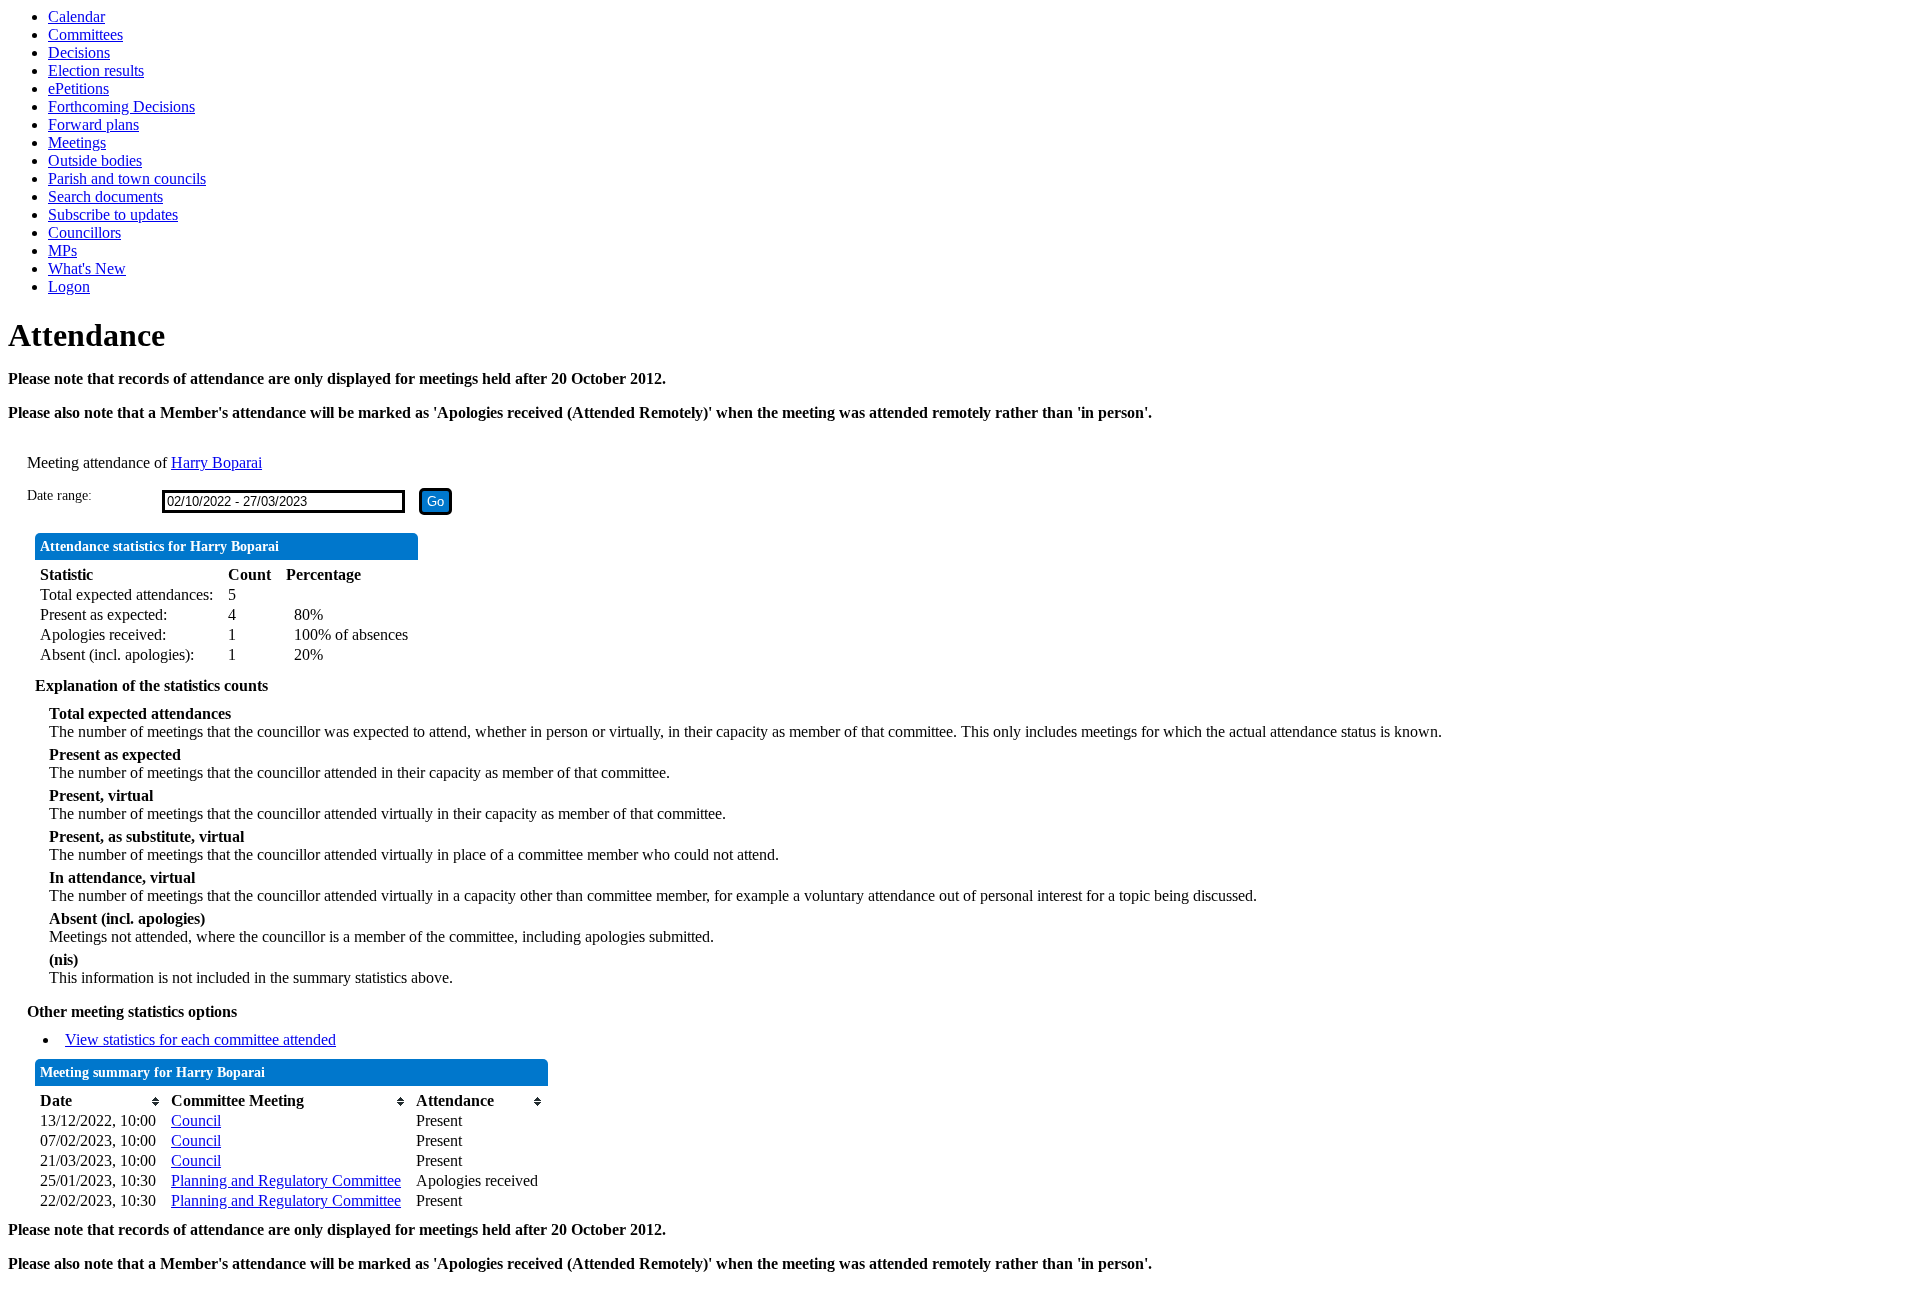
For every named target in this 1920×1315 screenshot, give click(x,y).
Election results (96, 70)
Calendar (76, 16)
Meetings (77, 142)
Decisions (79, 52)
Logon (69, 286)
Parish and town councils (127, 178)
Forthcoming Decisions (121, 106)
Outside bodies (95, 160)
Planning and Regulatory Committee (286, 1180)
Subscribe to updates (113, 214)
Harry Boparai (216, 462)
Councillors (84, 232)
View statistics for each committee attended (200, 1039)
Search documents (105, 196)
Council (196, 1120)
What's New (87, 268)
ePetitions (78, 88)
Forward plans (93, 124)
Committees (85, 34)
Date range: (59, 495)
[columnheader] (100, 1101)
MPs (62, 250)
